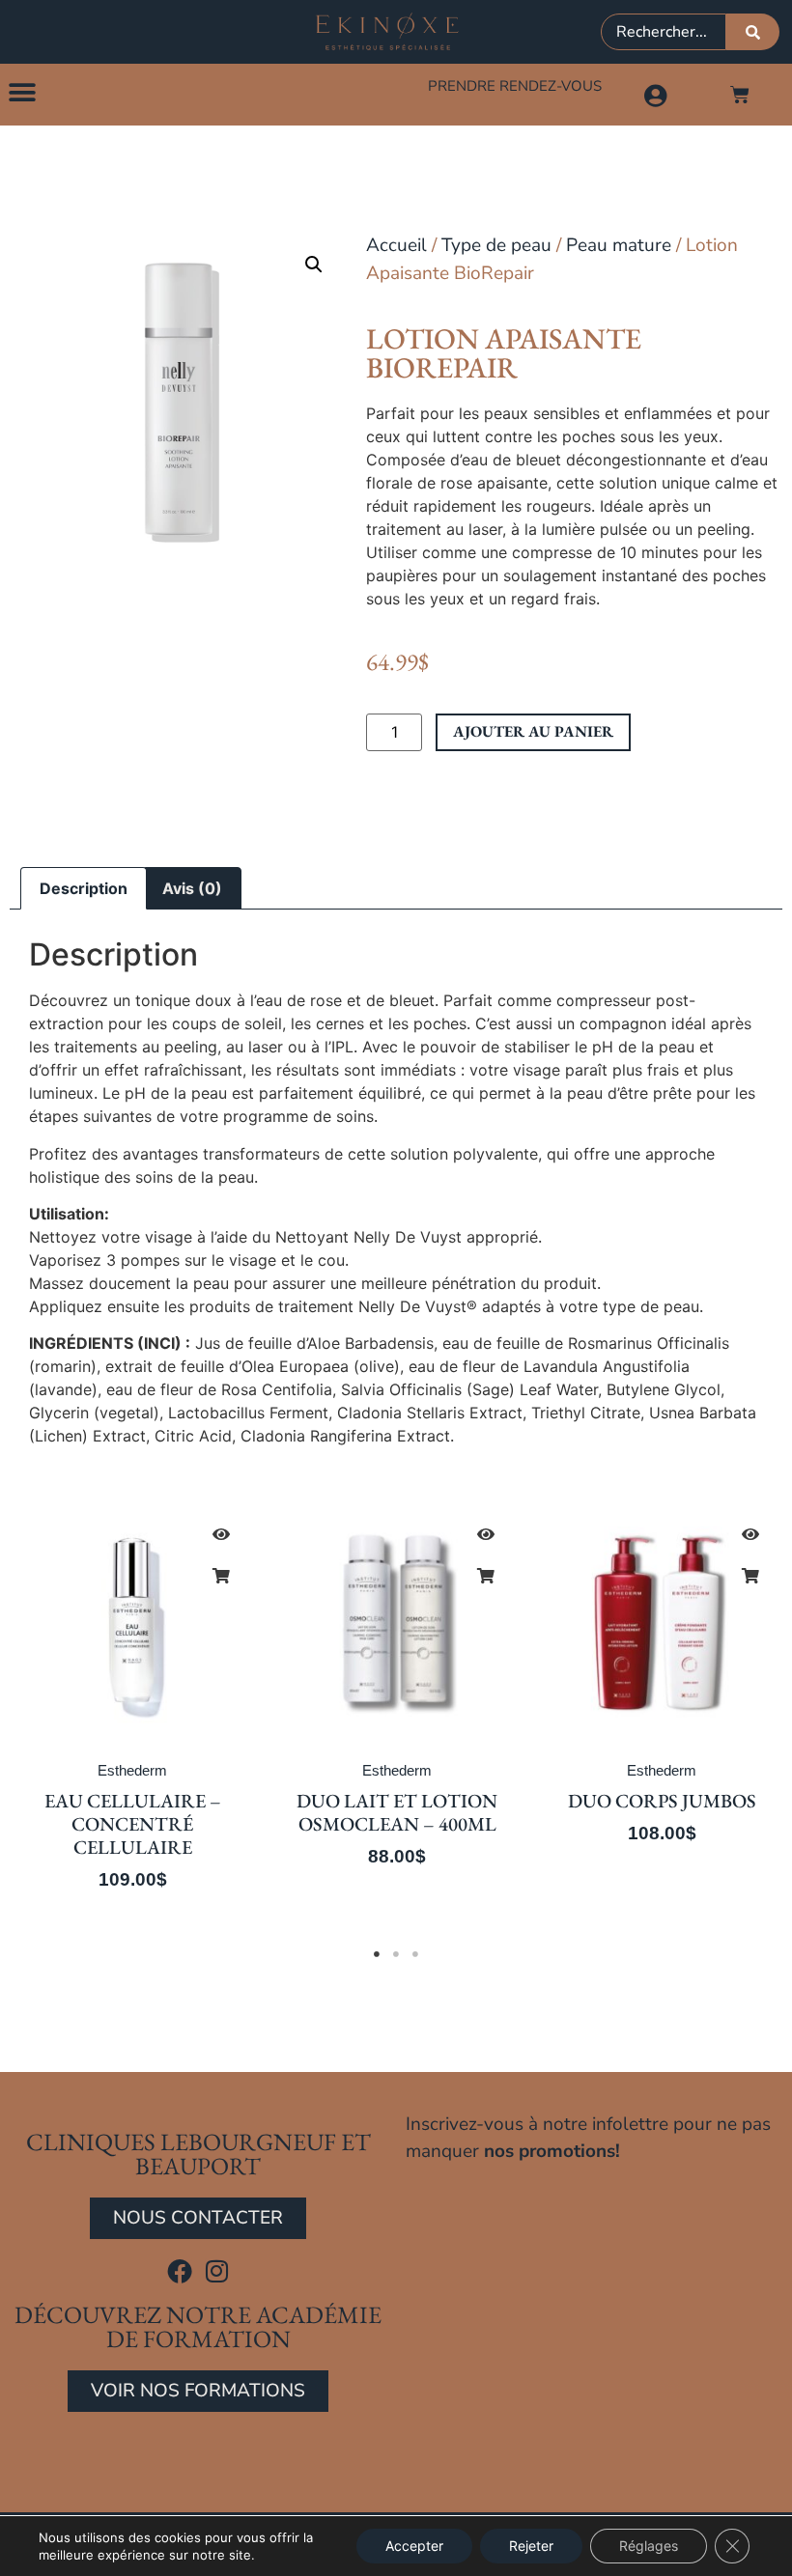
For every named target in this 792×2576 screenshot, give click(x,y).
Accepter (414, 2546)
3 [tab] (415, 1954)
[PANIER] (740, 95)
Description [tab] (84, 888)
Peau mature (619, 245)
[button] (22, 92)
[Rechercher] (753, 32)
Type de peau (496, 245)
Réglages (649, 2546)
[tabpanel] (132, 1709)
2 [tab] (396, 1954)
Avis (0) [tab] (192, 888)
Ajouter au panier (533, 731)
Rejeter (531, 2546)
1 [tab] (377, 1954)
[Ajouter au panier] (221, 1576)
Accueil (396, 245)
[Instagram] (217, 2271)
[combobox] (664, 32)
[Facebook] (180, 2271)
